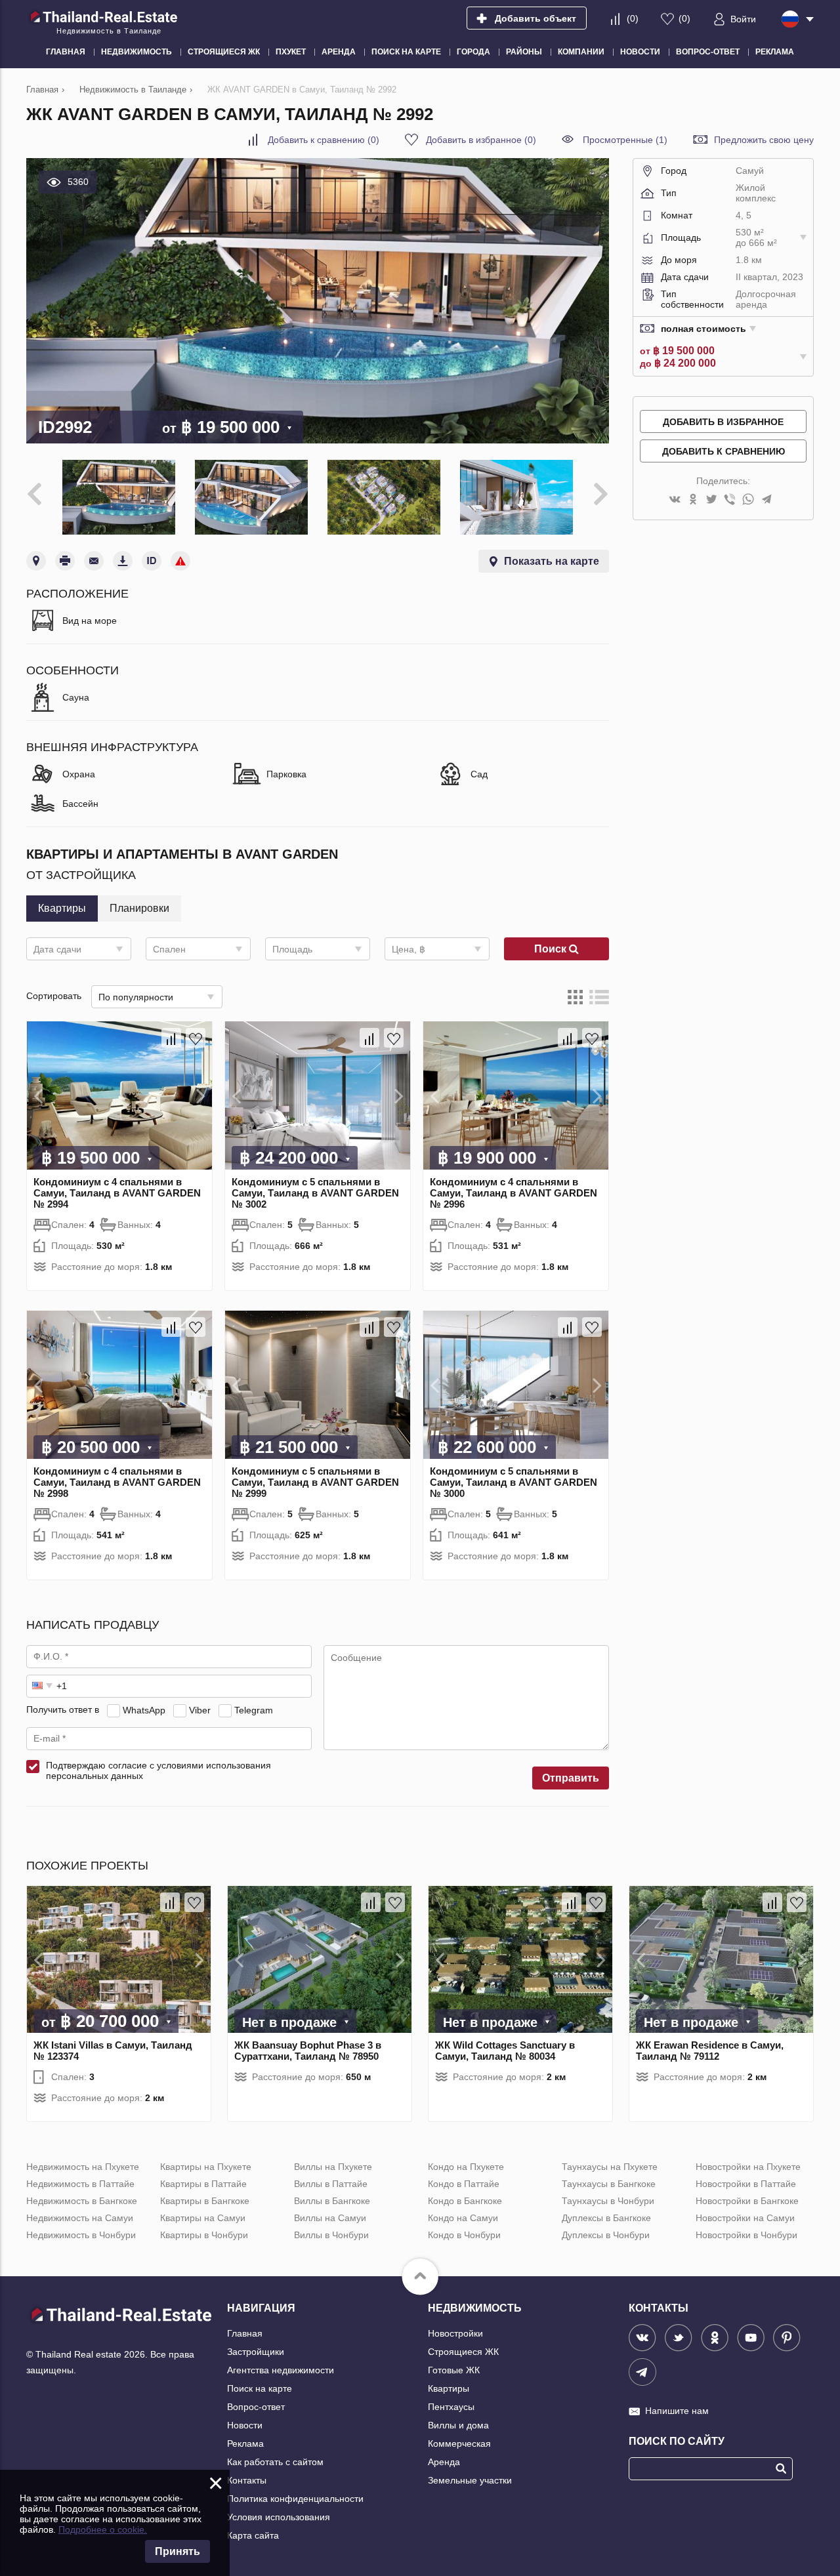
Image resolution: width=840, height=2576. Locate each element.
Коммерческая (459, 2443)
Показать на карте (552, 561)
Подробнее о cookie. (103, 2529)
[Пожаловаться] (180, 561)
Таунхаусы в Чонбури (608, 2201)
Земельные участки (470, 2480)
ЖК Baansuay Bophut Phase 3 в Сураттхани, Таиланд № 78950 (308, 2051)
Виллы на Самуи (330, 2218)
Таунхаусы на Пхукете (610, 2167)
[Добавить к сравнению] (171, 1038)
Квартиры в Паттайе (203, 2184)
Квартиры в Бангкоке (205, 2201)
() (633, 18)
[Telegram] (766, 500)
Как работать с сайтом (275, 2462)
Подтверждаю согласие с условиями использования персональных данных (158, 1770)
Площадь (292, 949)
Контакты (247, 2480)
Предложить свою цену (764, 140)
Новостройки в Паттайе (746, 2184)
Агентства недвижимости (281, 2370)
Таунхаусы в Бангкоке (609, 2184)
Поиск (552, 949)
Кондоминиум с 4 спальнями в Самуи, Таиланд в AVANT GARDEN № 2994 (117, 1193)
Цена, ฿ (409, 949)
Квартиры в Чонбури (204, 2235)
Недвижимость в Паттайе (80, 2184)
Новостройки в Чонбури (746, 2235)
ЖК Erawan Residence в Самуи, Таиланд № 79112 (710, 2051)
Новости (245, 2425)
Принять (178, 2551)
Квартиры (449, 2388)
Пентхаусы (451, 2407)
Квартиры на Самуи (203, 2218)
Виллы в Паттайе (331, 2184)
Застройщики (256, 2352)
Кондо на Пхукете (466, 2167)
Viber (200, 1709)
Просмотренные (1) (625, 140)
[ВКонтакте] (675, 500)
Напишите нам (677, 2411)
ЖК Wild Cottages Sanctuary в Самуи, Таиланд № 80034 (505, 2051)
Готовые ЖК (454, 2370)
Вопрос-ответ (256, 2407)
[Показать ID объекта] (152, 561)
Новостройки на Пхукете (748, 2167)
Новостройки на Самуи (745, 2218)
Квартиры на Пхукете (206, 2167)
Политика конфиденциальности (295, 2499)
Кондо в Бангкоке (465, 2201)
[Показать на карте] (36, 561)
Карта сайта (253, 2535)
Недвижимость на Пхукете (83, 2167)
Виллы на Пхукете (333, 2167)
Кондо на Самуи (463, 2218)
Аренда (444, 2462)
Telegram (254, 1709)
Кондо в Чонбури (464, 2235)
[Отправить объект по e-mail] (94, 561)
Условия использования (279, 2517)
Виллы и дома (458, 2425)
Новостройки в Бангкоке (747, 2201)
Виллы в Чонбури (331, 2235)
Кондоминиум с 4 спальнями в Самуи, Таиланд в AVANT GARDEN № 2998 (117, 1482)
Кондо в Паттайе (464, 2184)
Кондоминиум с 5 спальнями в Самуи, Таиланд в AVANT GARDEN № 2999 (315, 1482)
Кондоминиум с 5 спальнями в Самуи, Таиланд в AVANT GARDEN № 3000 (514, 1482)
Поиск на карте (260, 2388)
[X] (711, 500)
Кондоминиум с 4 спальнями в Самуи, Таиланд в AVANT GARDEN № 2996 (514, 1193)
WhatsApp (144, 1709)
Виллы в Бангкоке (332, 2201)
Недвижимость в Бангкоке (82, 2201)
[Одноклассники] (693, 500)
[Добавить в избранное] (196, 1038)
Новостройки (455, 2333)
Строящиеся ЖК (463, 2352)
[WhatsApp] (748, 500)
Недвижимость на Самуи (80, 2218)
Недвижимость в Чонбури (81, 2235)
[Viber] (730, 500)
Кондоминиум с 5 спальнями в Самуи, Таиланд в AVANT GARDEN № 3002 (315, 1193)
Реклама (245, 2443)
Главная (245, 2333)
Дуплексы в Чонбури (606, 2235)
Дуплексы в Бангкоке (606, 2218)
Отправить (571, 1778)
